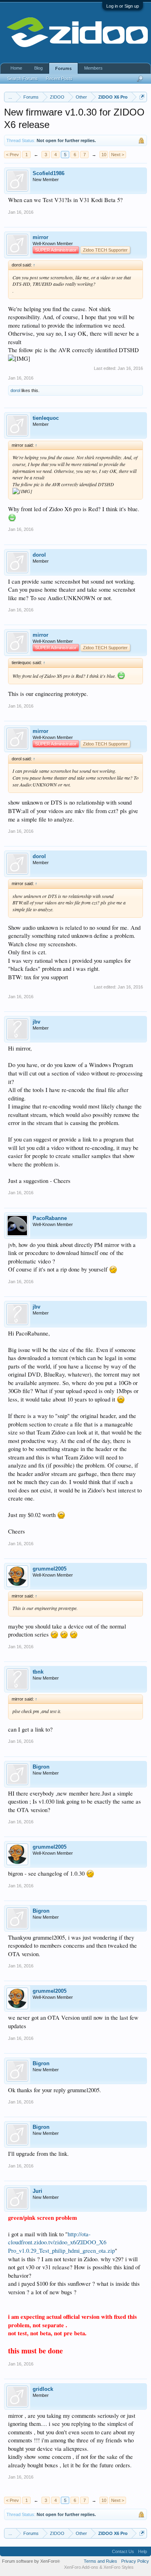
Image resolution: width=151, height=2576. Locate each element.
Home (16, 68)
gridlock (43, 2389)
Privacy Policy (135, 2561)
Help (143, 2551)
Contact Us (123, 2551)
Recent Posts (59, 78)
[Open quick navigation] (142, 97)
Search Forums (23, 78)
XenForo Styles (119, 2567)
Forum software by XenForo (31, 2561)
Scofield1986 (49, 173)
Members (93, 68)
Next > (118, 155)
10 (104, 155)
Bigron (41, 1767)
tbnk (38, 1672)
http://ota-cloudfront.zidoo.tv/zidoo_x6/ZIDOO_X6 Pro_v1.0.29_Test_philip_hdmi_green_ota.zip (61, 2242)
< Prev (12, 155)
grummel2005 (50, 1569)
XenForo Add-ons (81, 2567)
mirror (40, 237)
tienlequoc (46, 418)
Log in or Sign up (123, 6)
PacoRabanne (50, 1218)
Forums (63, 68)
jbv (36, 1022)
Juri (37, 2191)
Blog (38, 68)
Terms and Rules (100, 2561)
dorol (15, 390)
